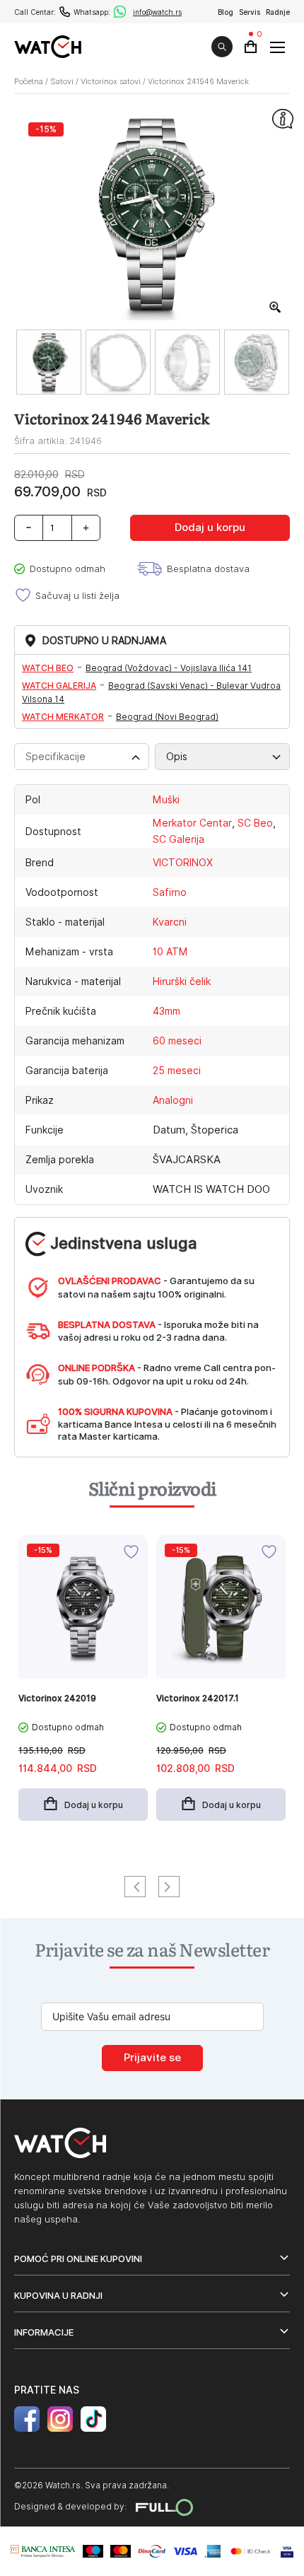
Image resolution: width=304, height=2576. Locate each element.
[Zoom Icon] (276, 308)
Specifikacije (55, 757)
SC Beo (255, 823)
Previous (135, 1887)
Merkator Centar (192, 823)
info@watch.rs (157, 12)
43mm (166, 1011)
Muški (166, 800)
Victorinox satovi (111, 81)
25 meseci (177, 1071)
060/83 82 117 (65, 12)
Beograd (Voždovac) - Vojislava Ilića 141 (169, 668)
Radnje (278, 12)
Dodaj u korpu (210, 528)
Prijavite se (152, 2058)
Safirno (170, 892)
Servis (250, 12)
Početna (29, 81)
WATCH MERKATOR (63, 717)
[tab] (82, 757)
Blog (226, 12)
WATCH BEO (48, 668)
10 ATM (170, 952)
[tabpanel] (83, 1685)
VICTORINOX (183, 863)
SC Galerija (179, 839)
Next (169, 1887)
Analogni (173, 1100)
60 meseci (177, 1041)
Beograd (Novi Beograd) (167, 717)
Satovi (62, 81)
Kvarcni (170, 922)
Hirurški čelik (182, 981)
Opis (177, 757)
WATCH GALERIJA (59, 686)
